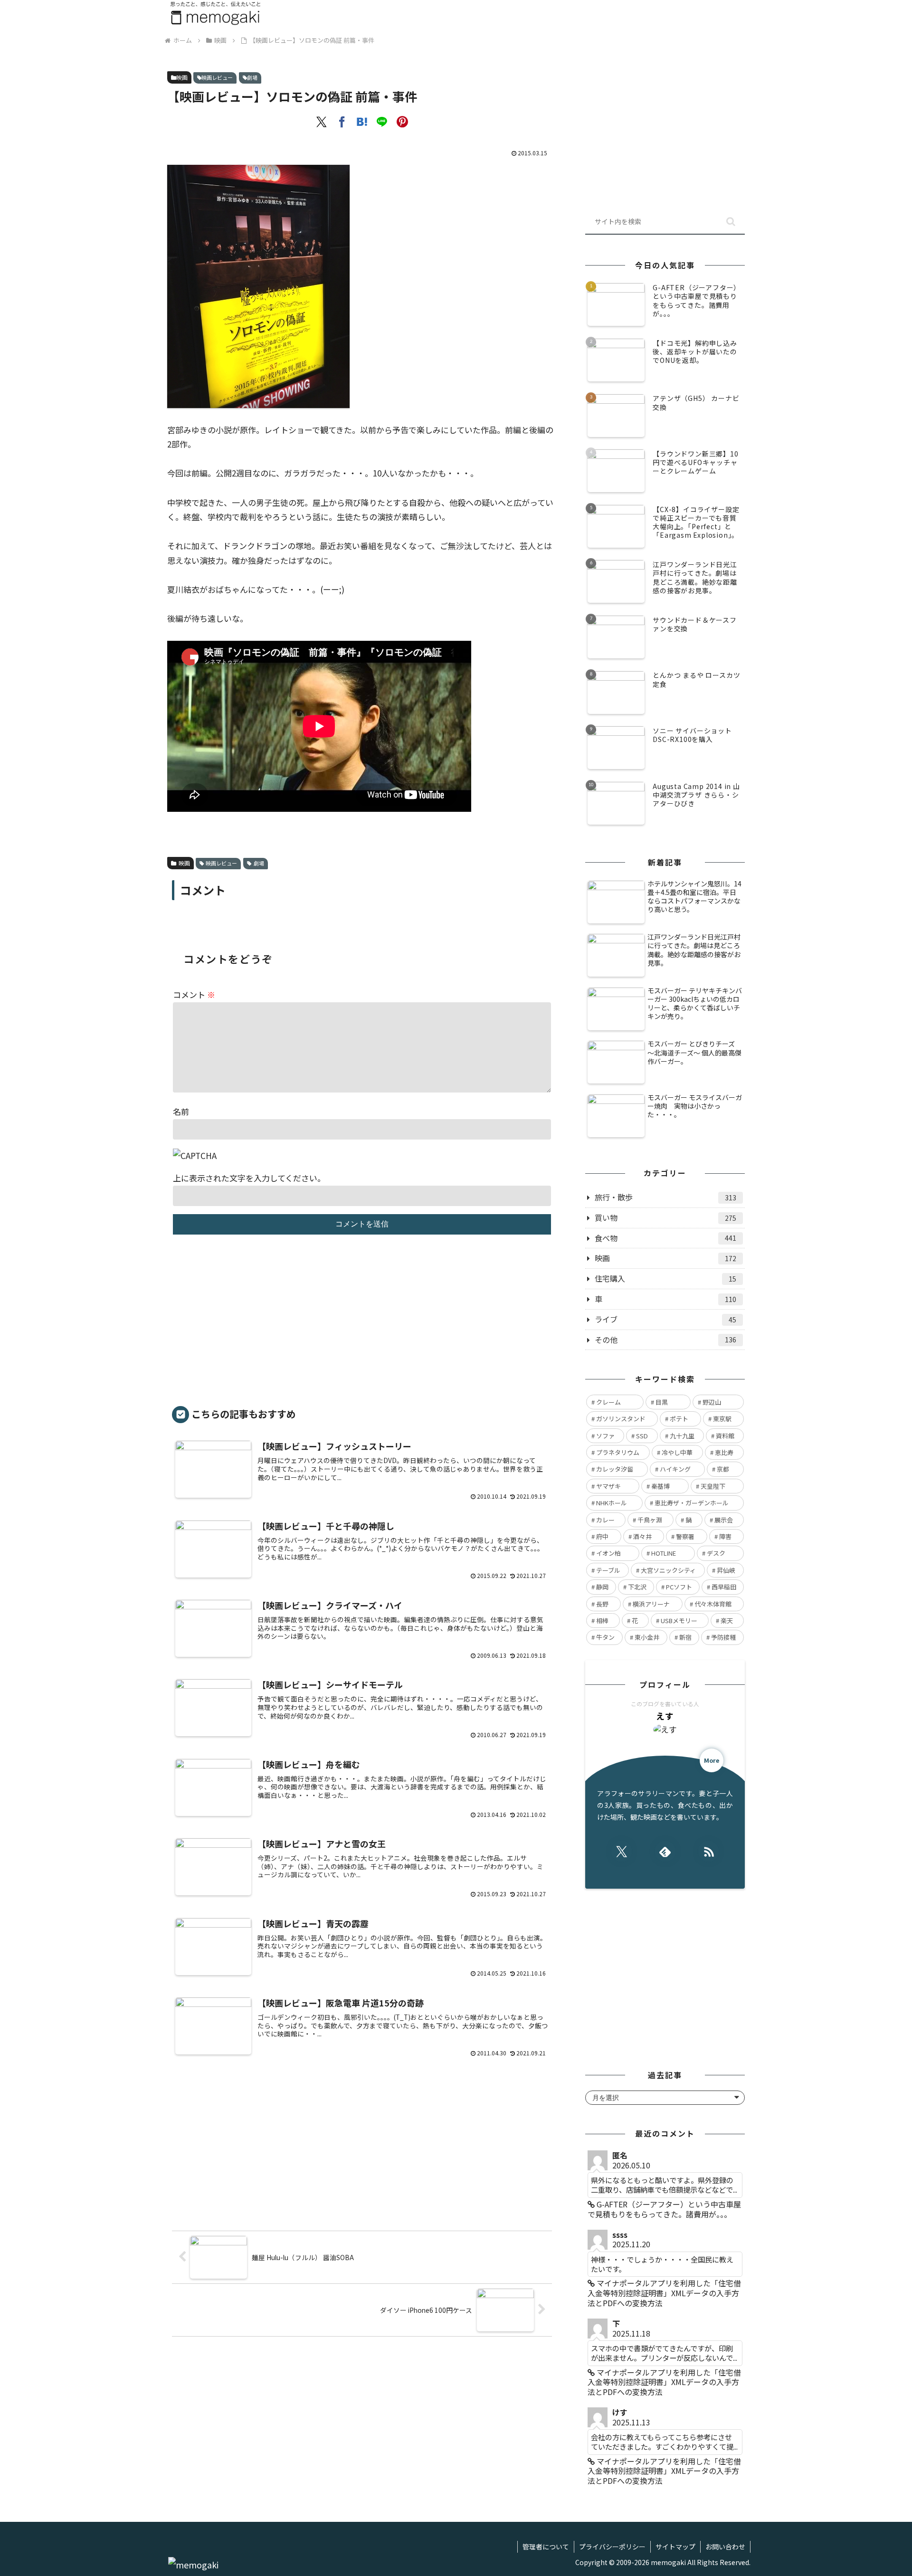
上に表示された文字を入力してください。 (249, 1178)
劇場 (252, 77)
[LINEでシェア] (382, 122)
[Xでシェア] (322, 122)
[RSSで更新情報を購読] (708, 1851)
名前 (181, 1111)
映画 (182, 77)
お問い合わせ (725, 2547)
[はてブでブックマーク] (362, 122)
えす (665, 1716)
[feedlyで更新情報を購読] (665, 1851)
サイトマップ (675, 2547)
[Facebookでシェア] (342, 122)
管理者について (546, 2547)
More (712, 1760)
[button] (731, 222)
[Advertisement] (362, 1325)
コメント (194, 994)
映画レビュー (217, 77)
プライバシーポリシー (612, 2547)
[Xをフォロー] (622, 1851)
